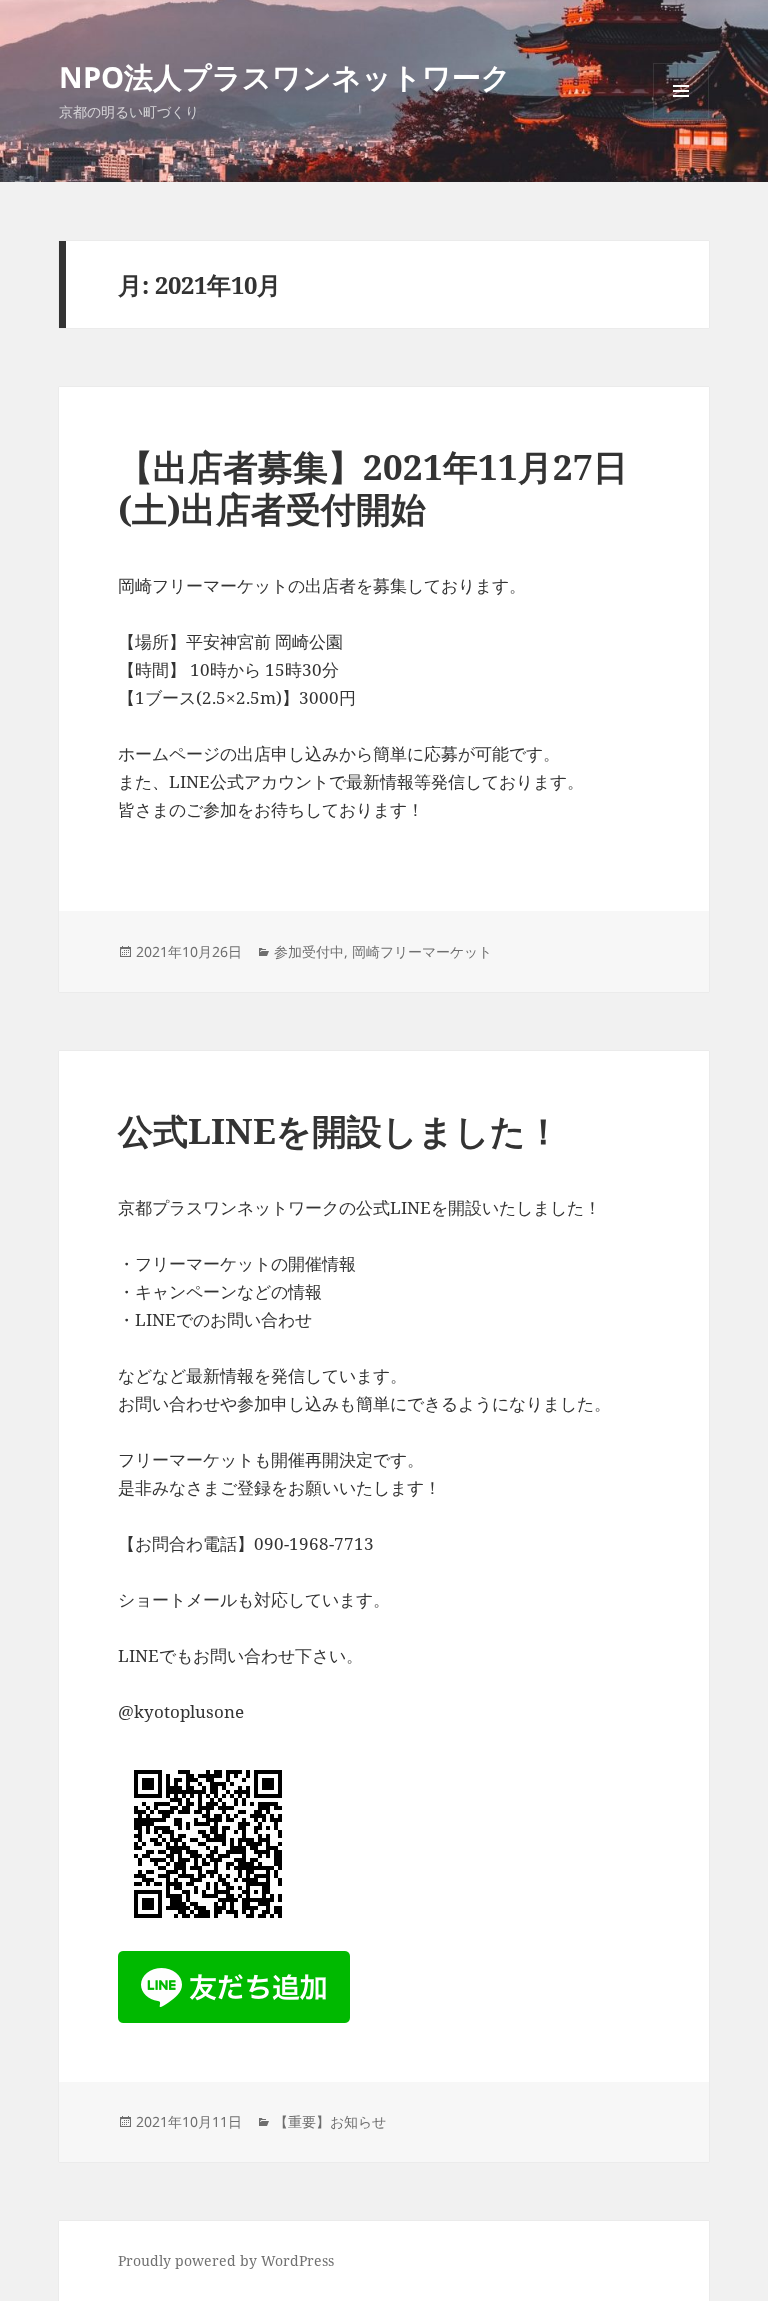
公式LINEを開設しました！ (339, 1130)
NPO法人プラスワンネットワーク (285, 76)
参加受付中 (309, 951)
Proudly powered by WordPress (226, 2260)
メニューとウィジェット (681, 118)
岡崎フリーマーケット (422, 951)
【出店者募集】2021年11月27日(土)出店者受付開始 (373, 487)
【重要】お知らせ (330, 2121)
